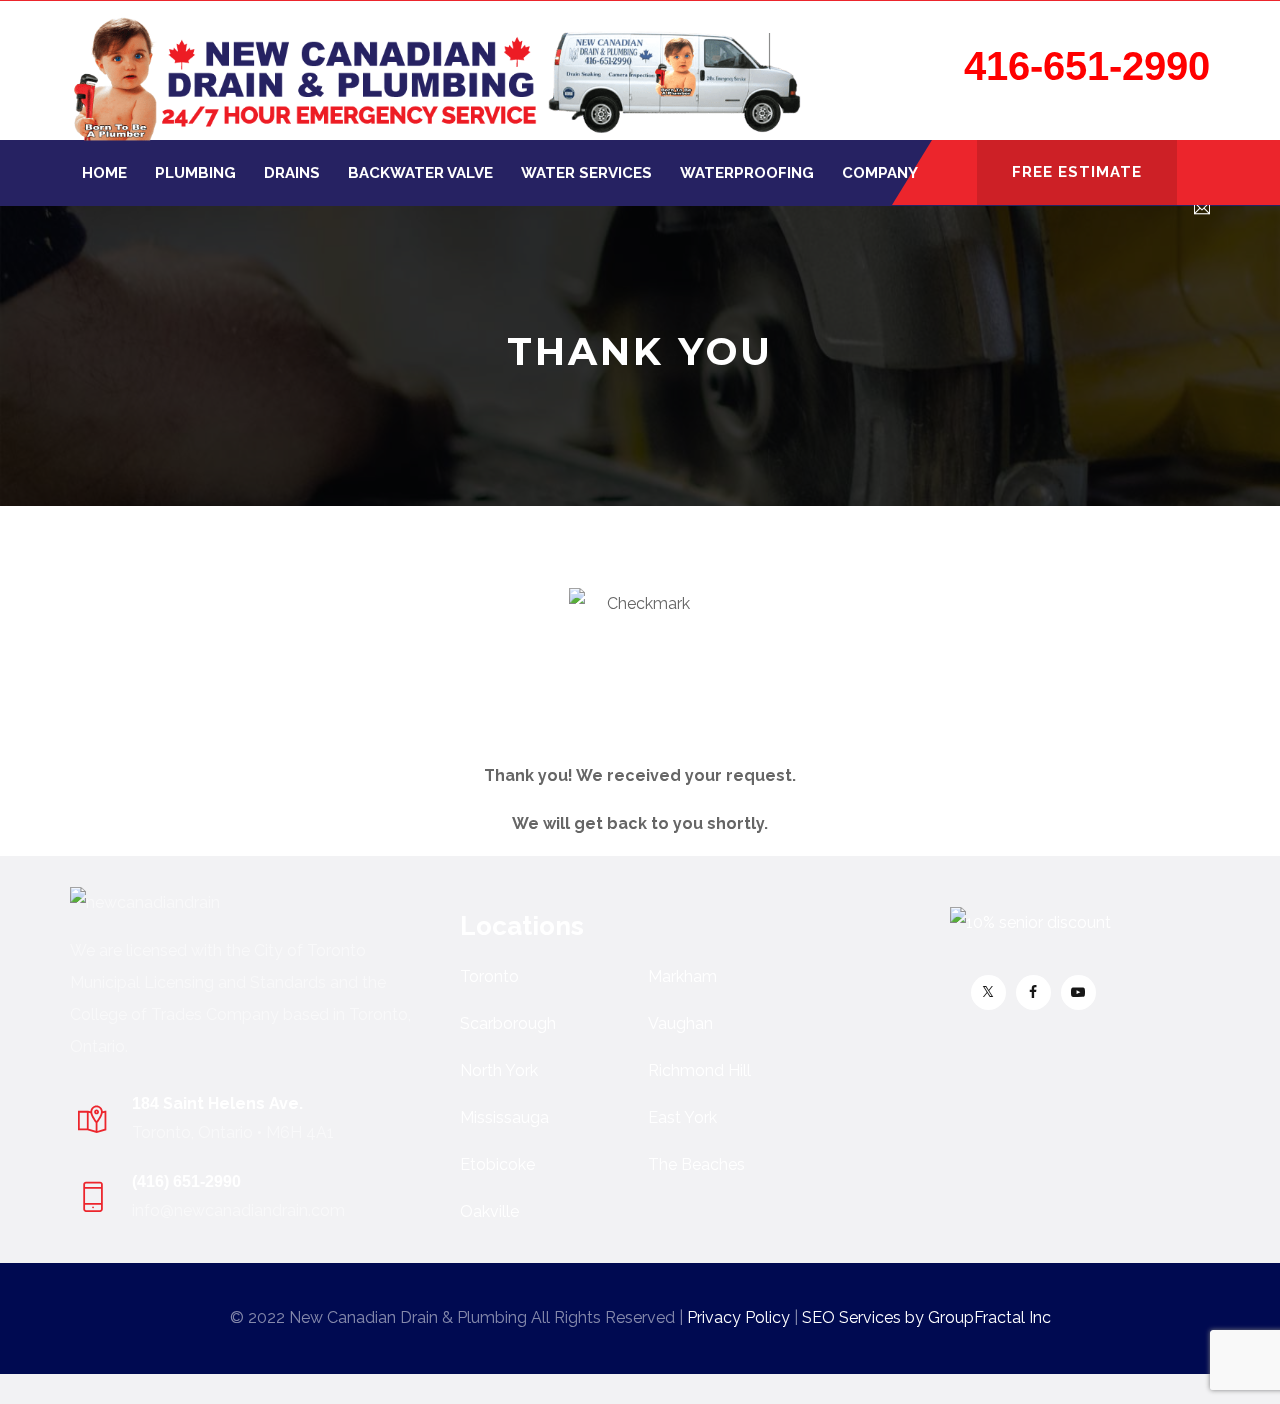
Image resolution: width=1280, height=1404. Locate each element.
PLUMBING (195, 173)
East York (682, 1117)
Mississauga (504, 1117)
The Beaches (696, 1164)
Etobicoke (497, 1164)
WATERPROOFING (747, 173)
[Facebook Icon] (1033, 992)
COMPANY (880, 173)
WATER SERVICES (586, 173)
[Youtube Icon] (1078, 992)
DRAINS (292, 173)
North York (499, 1070)
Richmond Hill (699, 1070)
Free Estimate (1077, 172)
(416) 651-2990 (186, 1181)
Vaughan (680, 1023)
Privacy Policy (738, 1317)
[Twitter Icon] (988, 992)
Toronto (489, 976)
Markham (682, 976)
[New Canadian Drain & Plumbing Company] (437, 70)
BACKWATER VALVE (420, 173)
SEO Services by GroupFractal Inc (926, 1317)
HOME (104, 173)
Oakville (489, 1211)
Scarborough (508, 1023)
